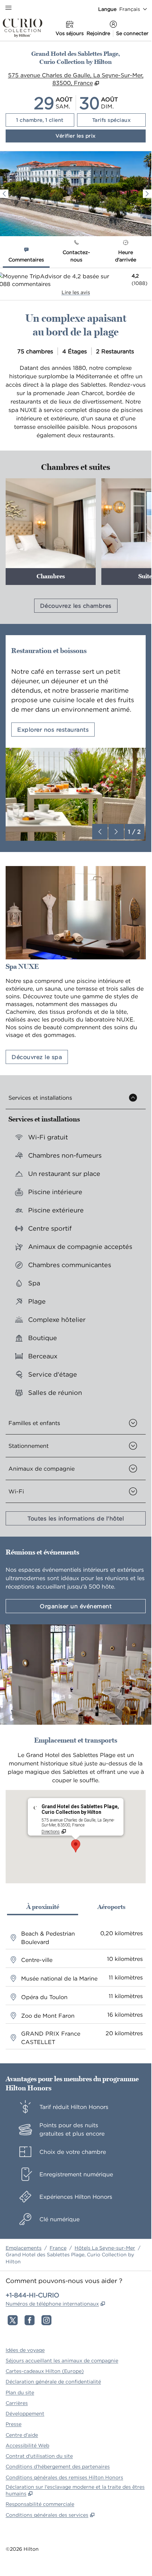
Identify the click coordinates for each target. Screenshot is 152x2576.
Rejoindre (98, 33)
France (58, 2248)
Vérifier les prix (101, 136)
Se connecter (132, 33)
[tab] (26, 256)
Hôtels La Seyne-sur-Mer (105, 2248)
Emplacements (24, 2248)
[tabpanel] (76, 284)
